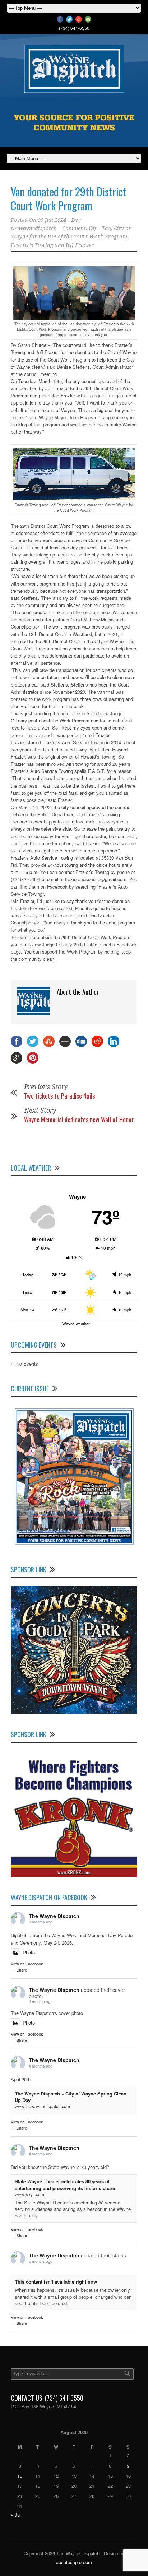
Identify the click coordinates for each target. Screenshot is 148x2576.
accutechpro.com (74, 2562)
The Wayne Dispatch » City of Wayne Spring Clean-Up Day (71, 2097)
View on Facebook (27, 1964)
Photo (29, 1952)
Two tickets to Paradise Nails (59, 1096)
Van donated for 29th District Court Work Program (69, 199)
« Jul (16, 2515)
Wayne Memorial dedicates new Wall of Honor (79, 1119)
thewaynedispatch (34, 228)
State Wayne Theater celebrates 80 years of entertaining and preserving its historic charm (66, 2185)
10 (20, 2476)
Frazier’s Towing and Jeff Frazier (52, 245)
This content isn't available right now (56, 2282)
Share (22, 1970)
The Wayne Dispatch (54, 1916)
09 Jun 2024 (52, 220)
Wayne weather (76, 1324)
